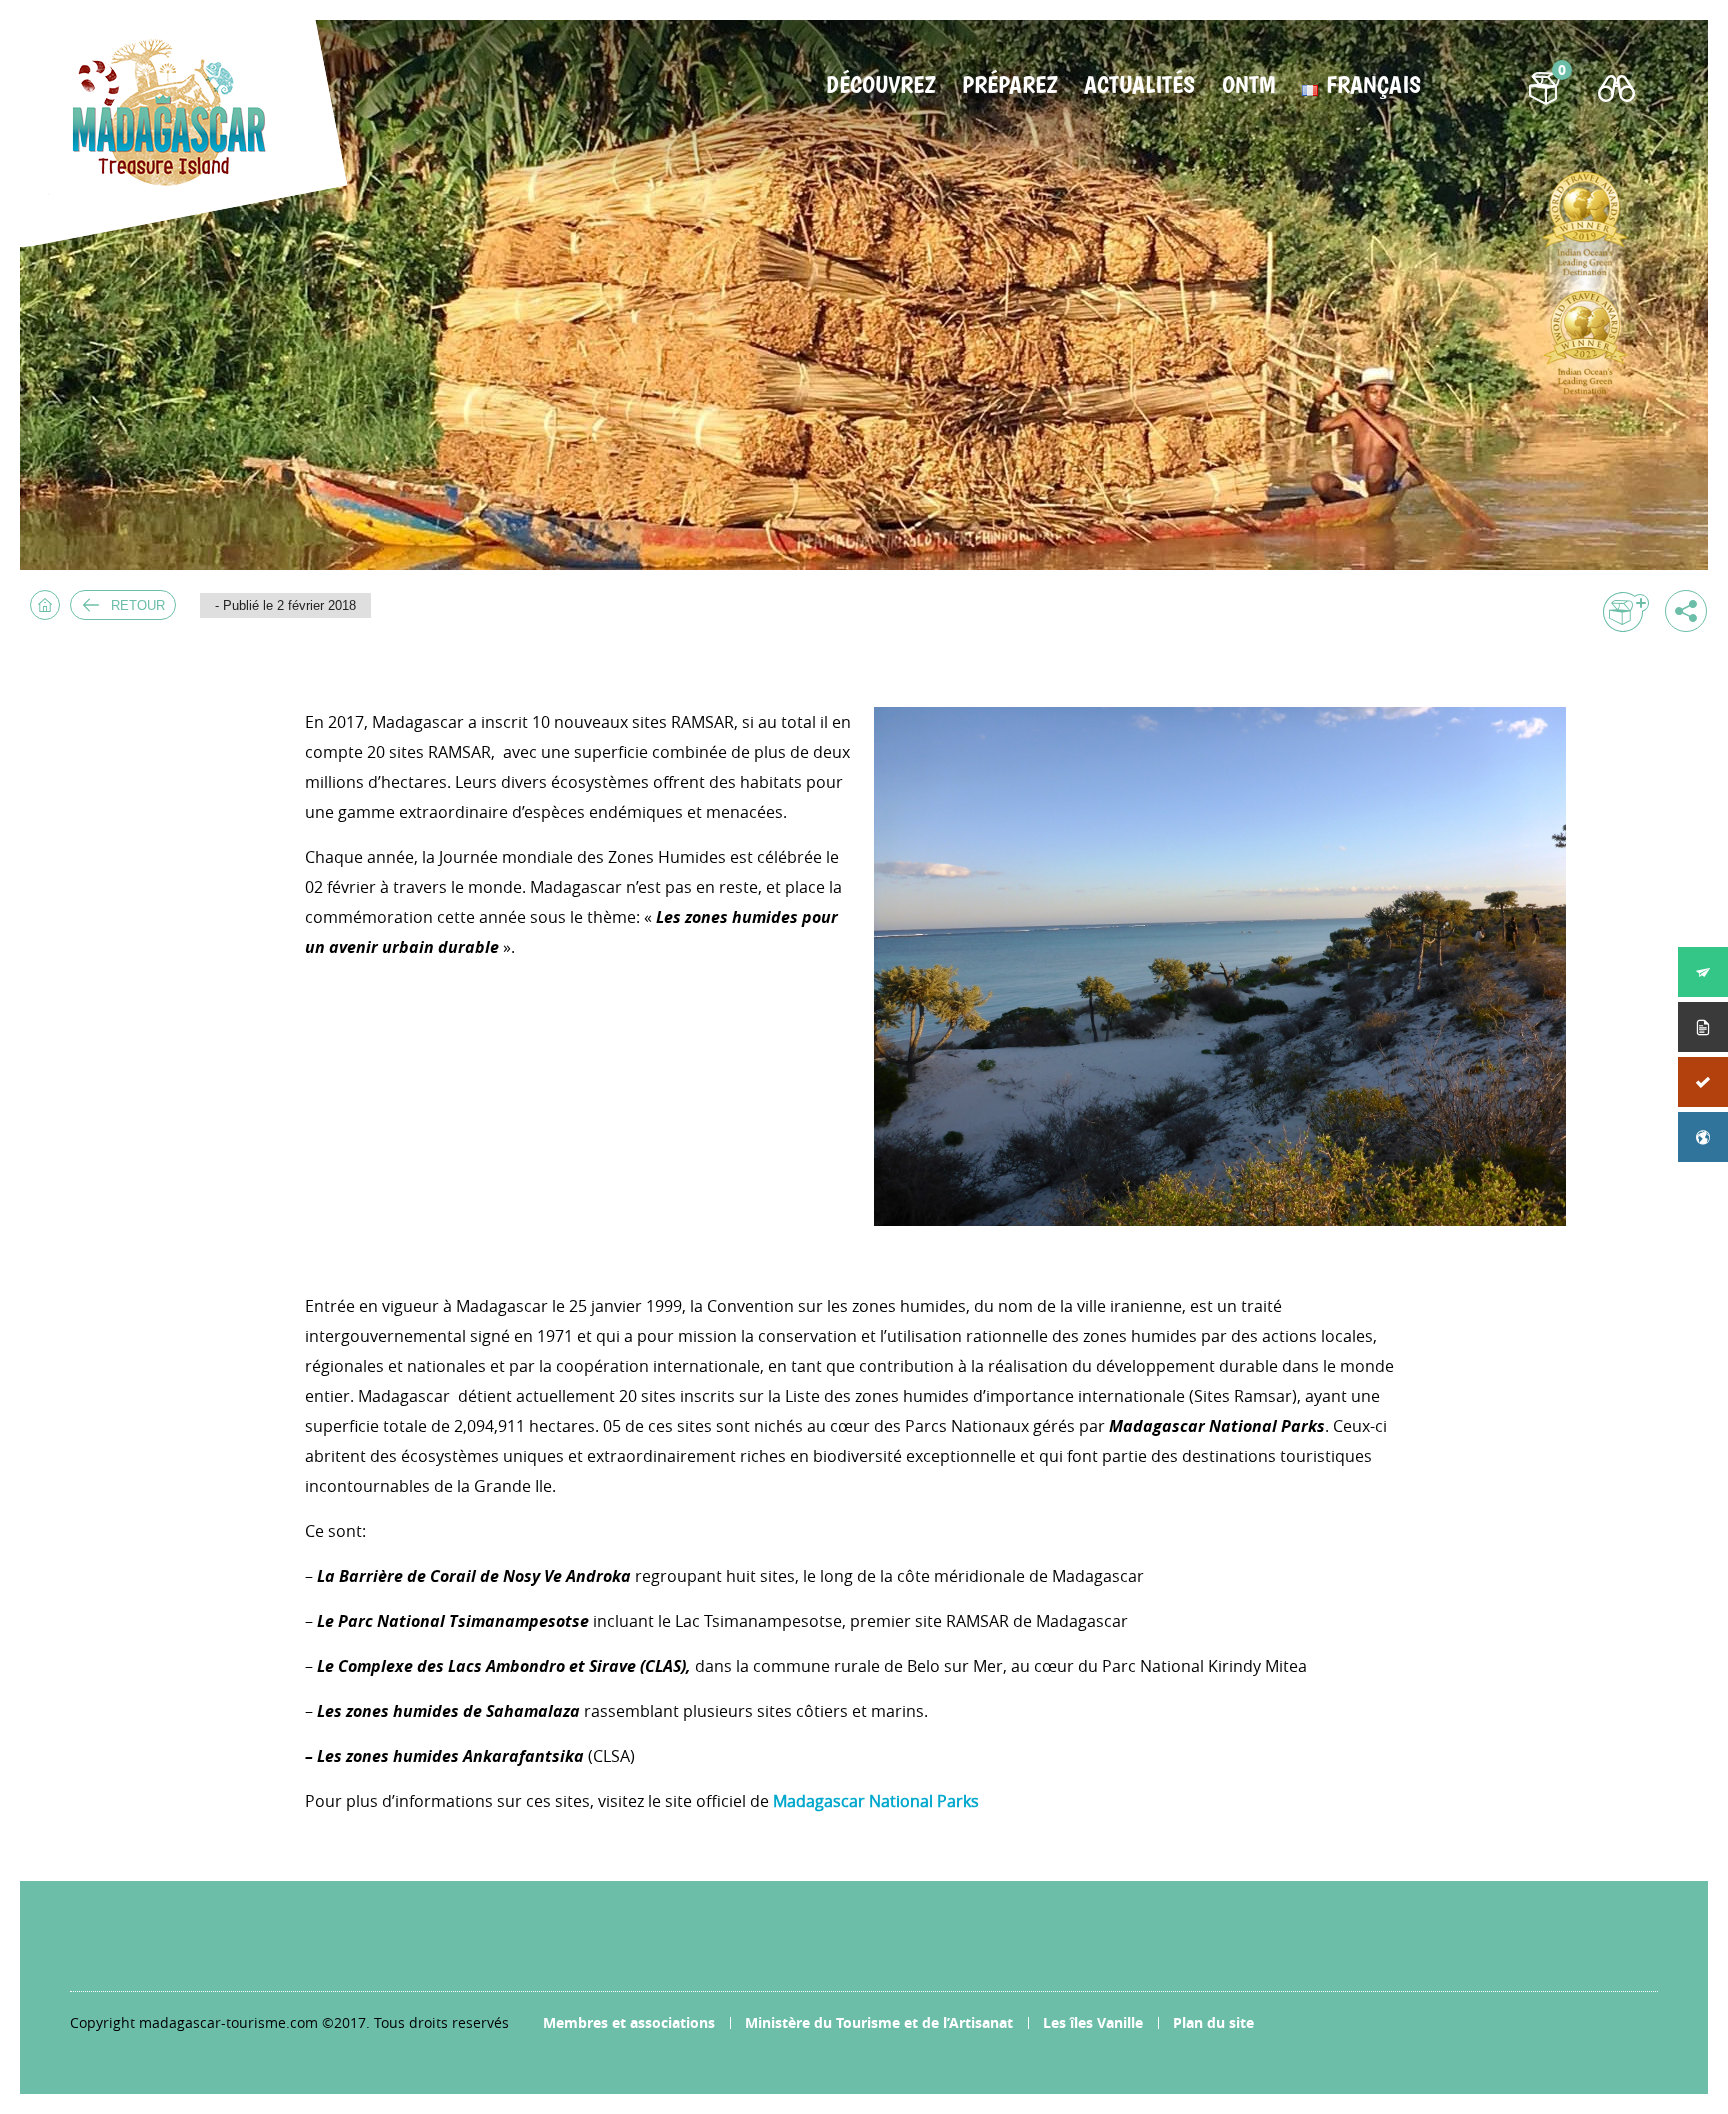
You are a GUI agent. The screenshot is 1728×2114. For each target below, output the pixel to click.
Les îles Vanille (1093, 2022)
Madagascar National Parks (876, 1801)
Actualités (1139, 85)
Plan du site (1213, 2022)
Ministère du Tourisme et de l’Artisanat (879, 2022)
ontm (1248, 85)
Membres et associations (629, 2022)
